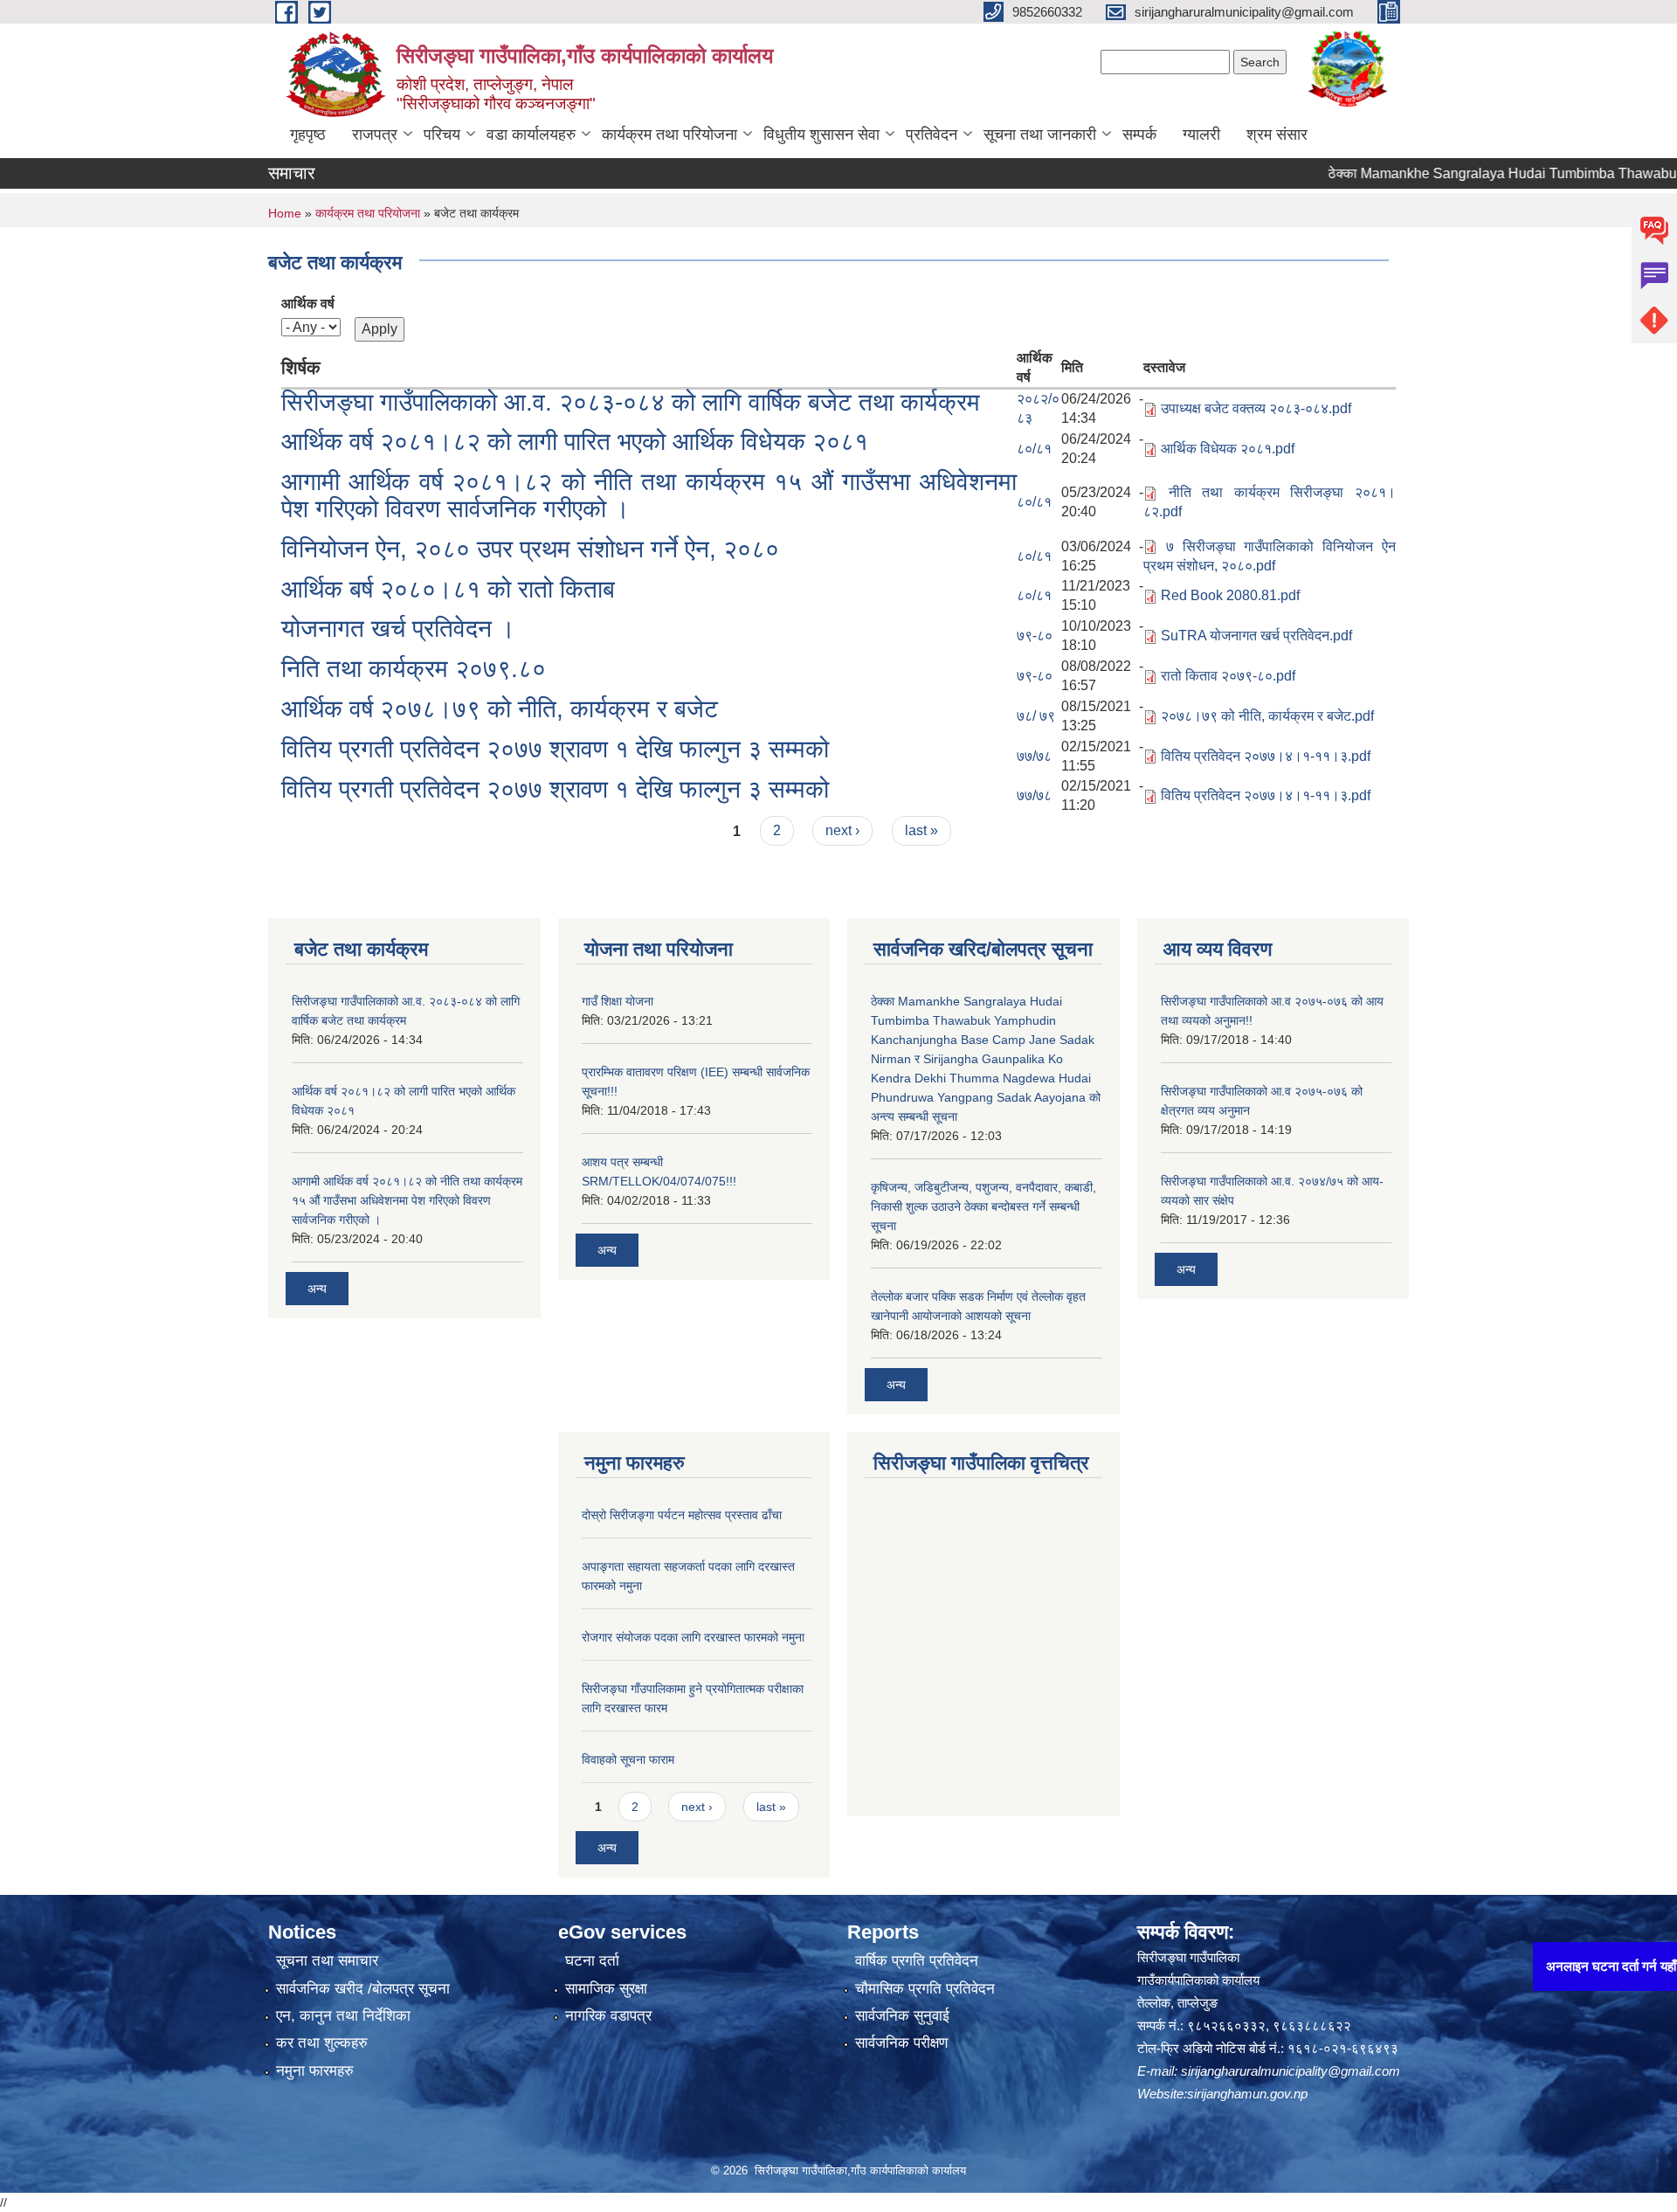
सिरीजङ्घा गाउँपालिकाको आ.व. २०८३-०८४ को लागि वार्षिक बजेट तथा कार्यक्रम (631, 402)
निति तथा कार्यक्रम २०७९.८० (414, 669)
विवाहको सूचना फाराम (628, 1759)
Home (285, 213)
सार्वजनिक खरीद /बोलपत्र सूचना (363, 1989)
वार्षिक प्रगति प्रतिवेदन (917, 1961)
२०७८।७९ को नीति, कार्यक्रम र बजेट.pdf (1267, 716)
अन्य (317, 1289)
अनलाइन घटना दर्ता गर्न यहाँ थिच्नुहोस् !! (1570, 1966)
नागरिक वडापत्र (608, 2016)
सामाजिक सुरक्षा (606, 1989)
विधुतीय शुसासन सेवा (821, 135)
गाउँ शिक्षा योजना (618, 1001)
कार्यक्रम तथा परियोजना (669, 135)
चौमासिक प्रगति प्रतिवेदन (925, 1989)
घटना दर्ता (592, 1961)
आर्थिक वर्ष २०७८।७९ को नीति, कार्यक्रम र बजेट (500, 709)
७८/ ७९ (1036, 716)
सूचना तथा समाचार (327, 1961)
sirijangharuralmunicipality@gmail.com (1291, 2071)
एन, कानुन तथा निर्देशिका (343, 2016)
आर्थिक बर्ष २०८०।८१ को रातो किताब (448, 589)
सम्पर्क (1139, 135)
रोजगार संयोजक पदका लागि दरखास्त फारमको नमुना (693, 1637)
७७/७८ (1034, 756)
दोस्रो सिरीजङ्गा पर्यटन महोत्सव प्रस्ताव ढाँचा (682, 1515)
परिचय (442, 135)
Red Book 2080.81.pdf (1230, 595)
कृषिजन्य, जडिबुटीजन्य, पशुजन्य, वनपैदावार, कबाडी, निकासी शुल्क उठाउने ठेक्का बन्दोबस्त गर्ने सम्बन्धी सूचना (983, 1206)
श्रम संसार (1277, 135)
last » (921, 830)
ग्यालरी (1201, 135)
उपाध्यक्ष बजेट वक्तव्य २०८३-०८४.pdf (1256, 408)
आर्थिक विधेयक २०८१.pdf (1228, 449)
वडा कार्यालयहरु (531, 135)
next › (842, 830)
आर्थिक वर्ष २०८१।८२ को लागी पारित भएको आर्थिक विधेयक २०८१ (575, 442)
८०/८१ (1034, 449)
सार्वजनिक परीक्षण (901, 2043)
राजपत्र (375, 135)
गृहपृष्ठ (308, 135)
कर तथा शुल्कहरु (322, 2043)
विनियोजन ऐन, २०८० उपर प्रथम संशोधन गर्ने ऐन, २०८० (530, 549)
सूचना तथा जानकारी (1040, 135)
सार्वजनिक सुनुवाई (902, 2016)
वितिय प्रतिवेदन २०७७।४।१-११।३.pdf (1266, 756)
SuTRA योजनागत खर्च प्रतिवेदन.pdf (1256, 636)
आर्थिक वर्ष (308, 304)
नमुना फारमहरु (315, 2071)
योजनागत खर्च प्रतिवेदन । (398, 629)
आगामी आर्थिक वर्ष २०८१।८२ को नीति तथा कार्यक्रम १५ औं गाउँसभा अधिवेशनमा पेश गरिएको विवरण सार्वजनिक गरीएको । (649, 495)
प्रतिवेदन (932, 135)
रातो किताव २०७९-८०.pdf (1228, 676)
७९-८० (1035, 636)
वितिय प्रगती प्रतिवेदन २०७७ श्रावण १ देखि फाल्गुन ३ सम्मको (555, 749)
